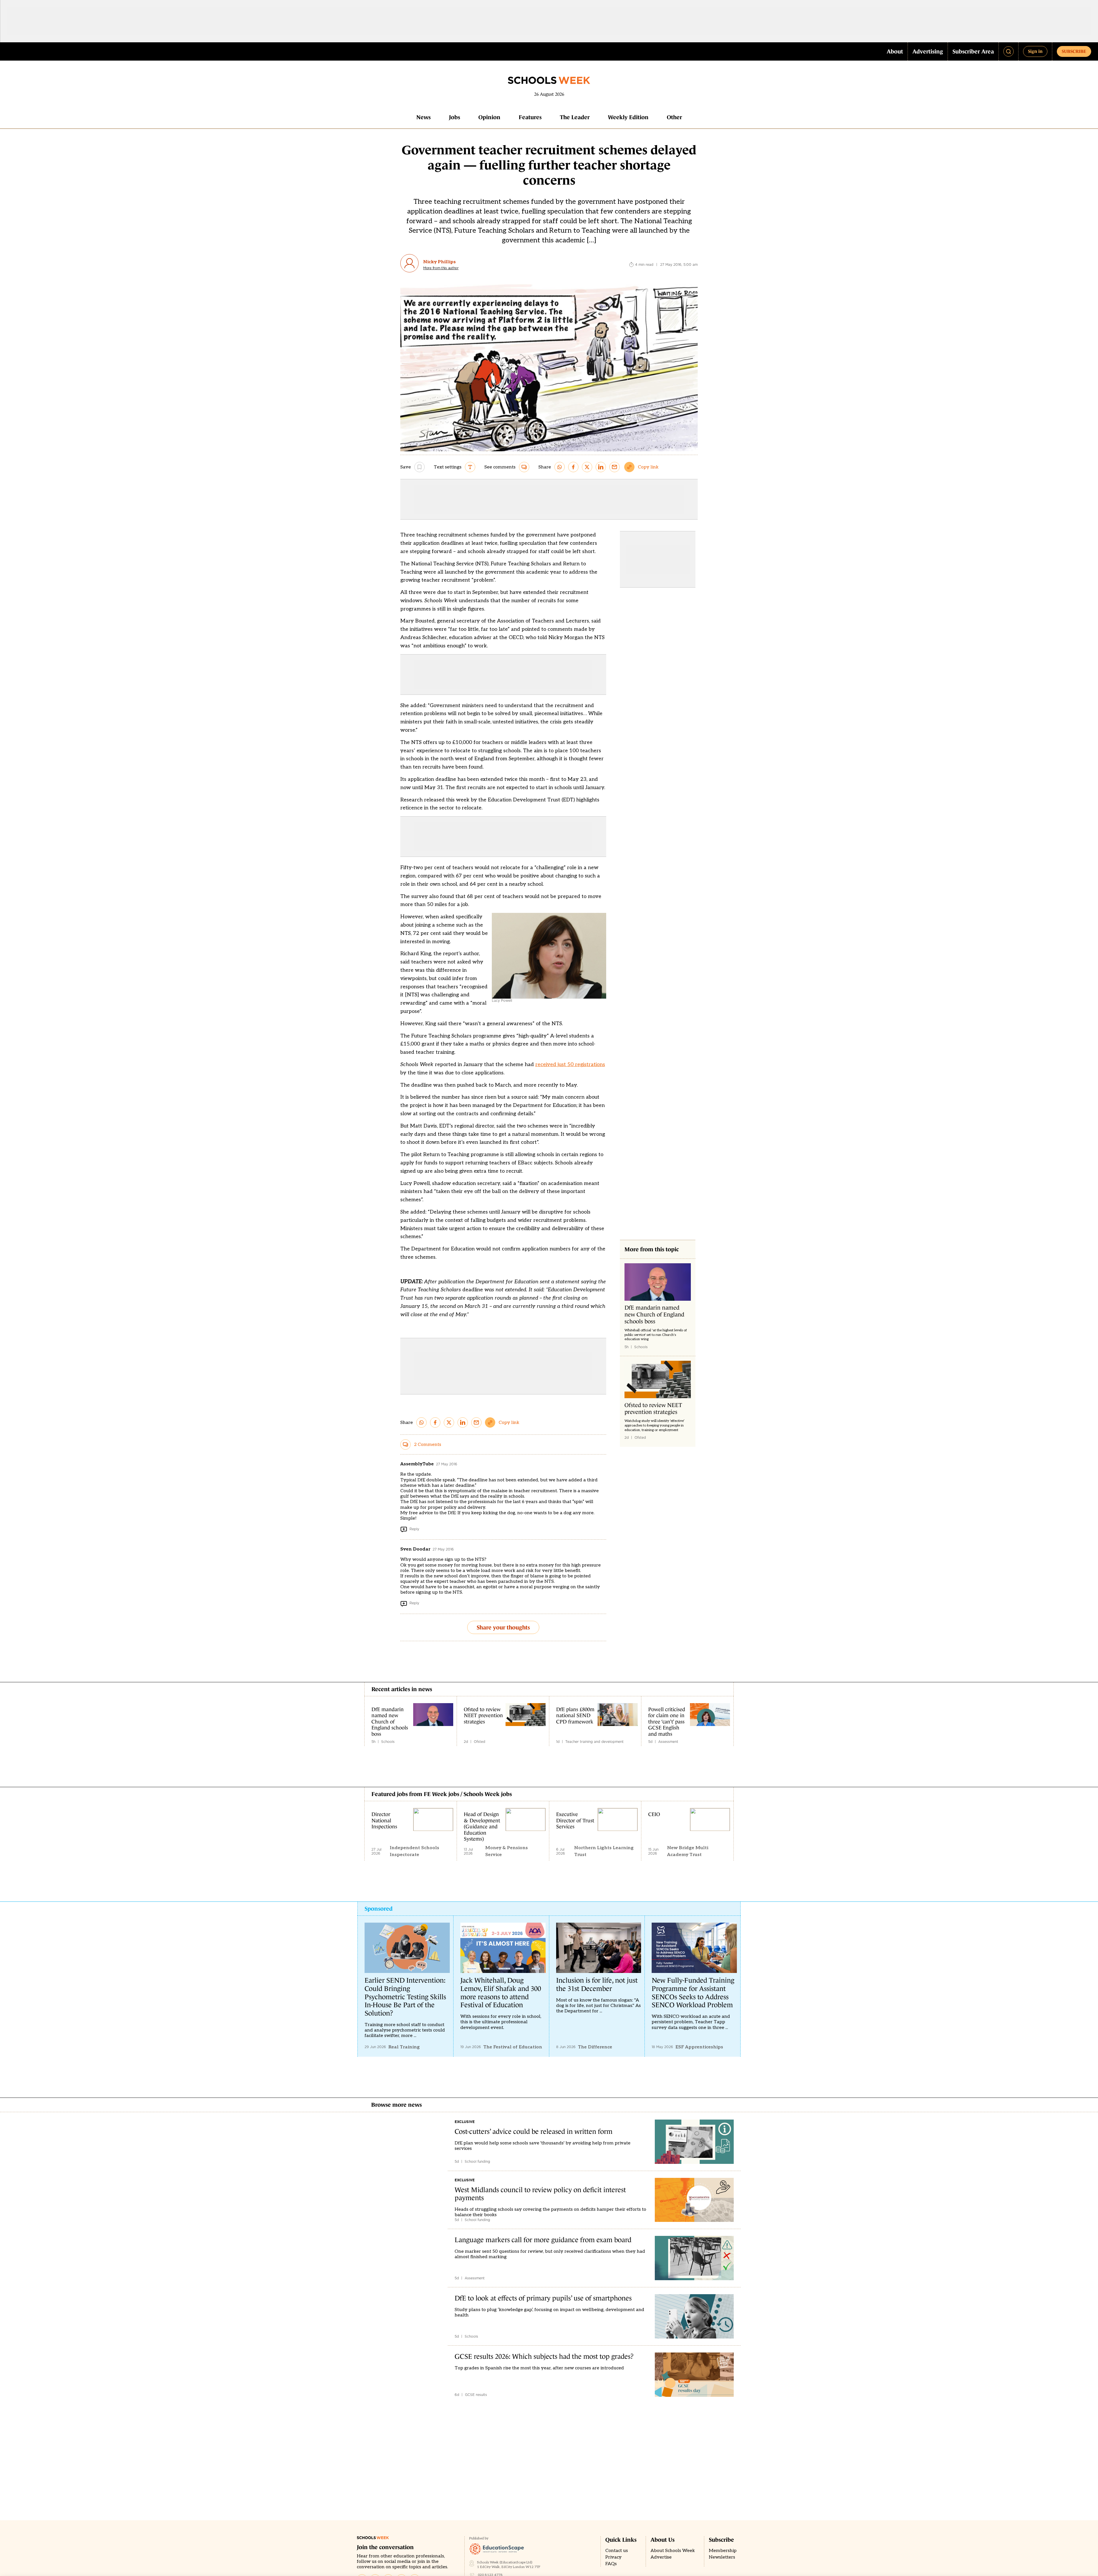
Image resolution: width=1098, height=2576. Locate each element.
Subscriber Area (973, 51)
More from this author (441, 268)
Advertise (661, 2557)
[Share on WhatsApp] (560, 467)
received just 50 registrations (570, 1064)
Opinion (489, 117)
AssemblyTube (417, 1464)
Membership (723, 2551)
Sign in (1035, 51)
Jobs (454, 117)
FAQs (611, 2564)
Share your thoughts (503, 1627)
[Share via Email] (614, 467)
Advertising (928, 51)
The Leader (575, 117)
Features (530, 117)
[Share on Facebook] (573, 467)
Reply (414, 1529)
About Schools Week (673, 2551)
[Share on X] (587, 467)
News (423, 117)
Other (674, 117)
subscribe (1074, 51)
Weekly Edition (628, 117)
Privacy (613, 2557)
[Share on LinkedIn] (601, 467)
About (895, 51)
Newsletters (722, 2557)
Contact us (617, 2551)
